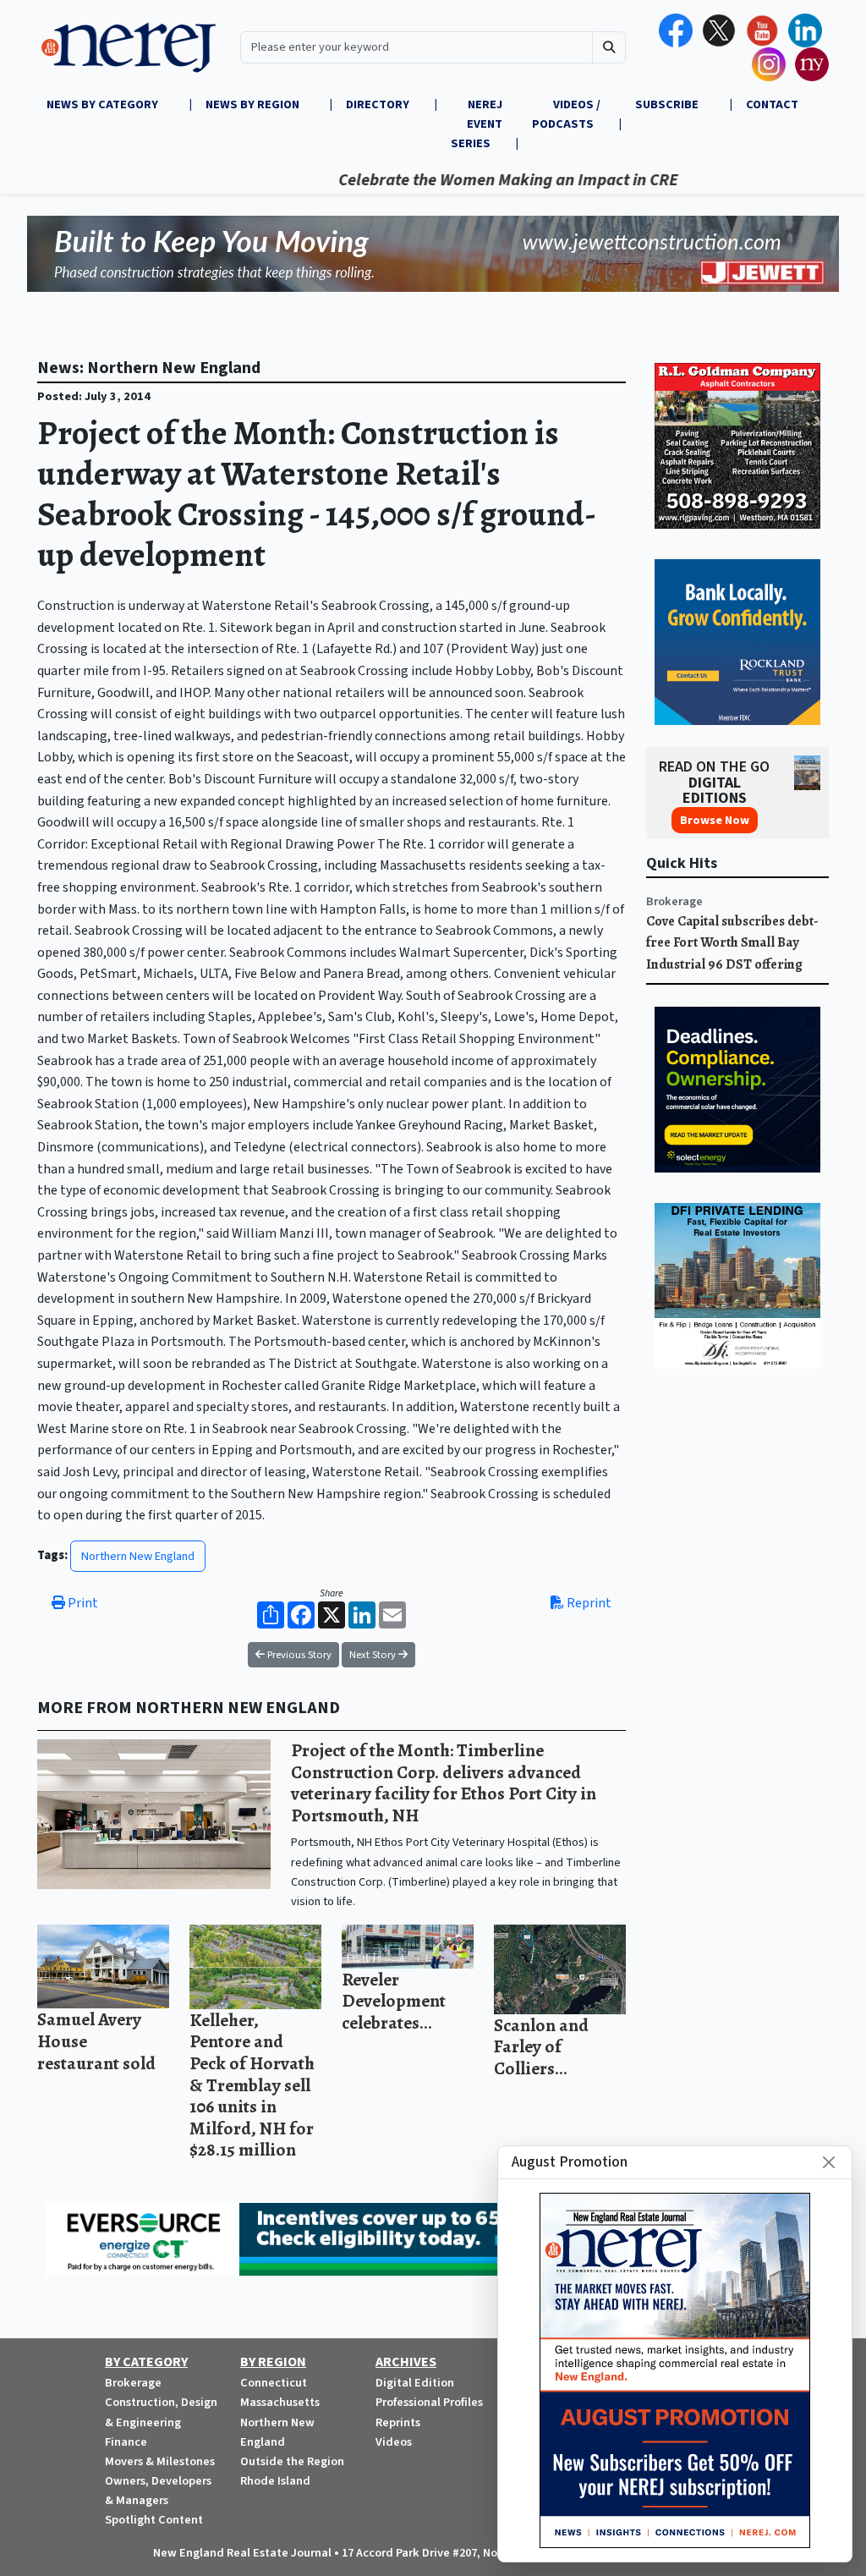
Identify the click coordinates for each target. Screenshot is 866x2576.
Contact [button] (772, 104)
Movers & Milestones (160, 2461)
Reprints (398, 2422)
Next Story (374, 1655)
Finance (126, 2442)
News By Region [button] (254, 104)
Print (82, 1603)
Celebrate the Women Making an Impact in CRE (460, 180)
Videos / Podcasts (566, 114)
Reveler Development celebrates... (394, 2001)
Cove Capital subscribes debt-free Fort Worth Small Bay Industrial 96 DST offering (732, 943)
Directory (378, 104)
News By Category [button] (104, 104)
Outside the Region (292, 2461)
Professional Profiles (429, 2402)
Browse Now (715, 820)
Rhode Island (275, 2481)
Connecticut (274, 2383)
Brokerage (674, 901)
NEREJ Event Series (477, 124)
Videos (394, 2442)
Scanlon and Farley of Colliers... (541, 2046)
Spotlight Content (154, 2520)
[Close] (829, 2162)
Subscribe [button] (668, 104)
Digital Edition (415, 2383)
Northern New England (138, 1556)
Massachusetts (280, 2402)
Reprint (588, 1603)
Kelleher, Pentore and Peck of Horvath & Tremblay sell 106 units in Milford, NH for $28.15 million (252, 2085)
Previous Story (298, 1655)
